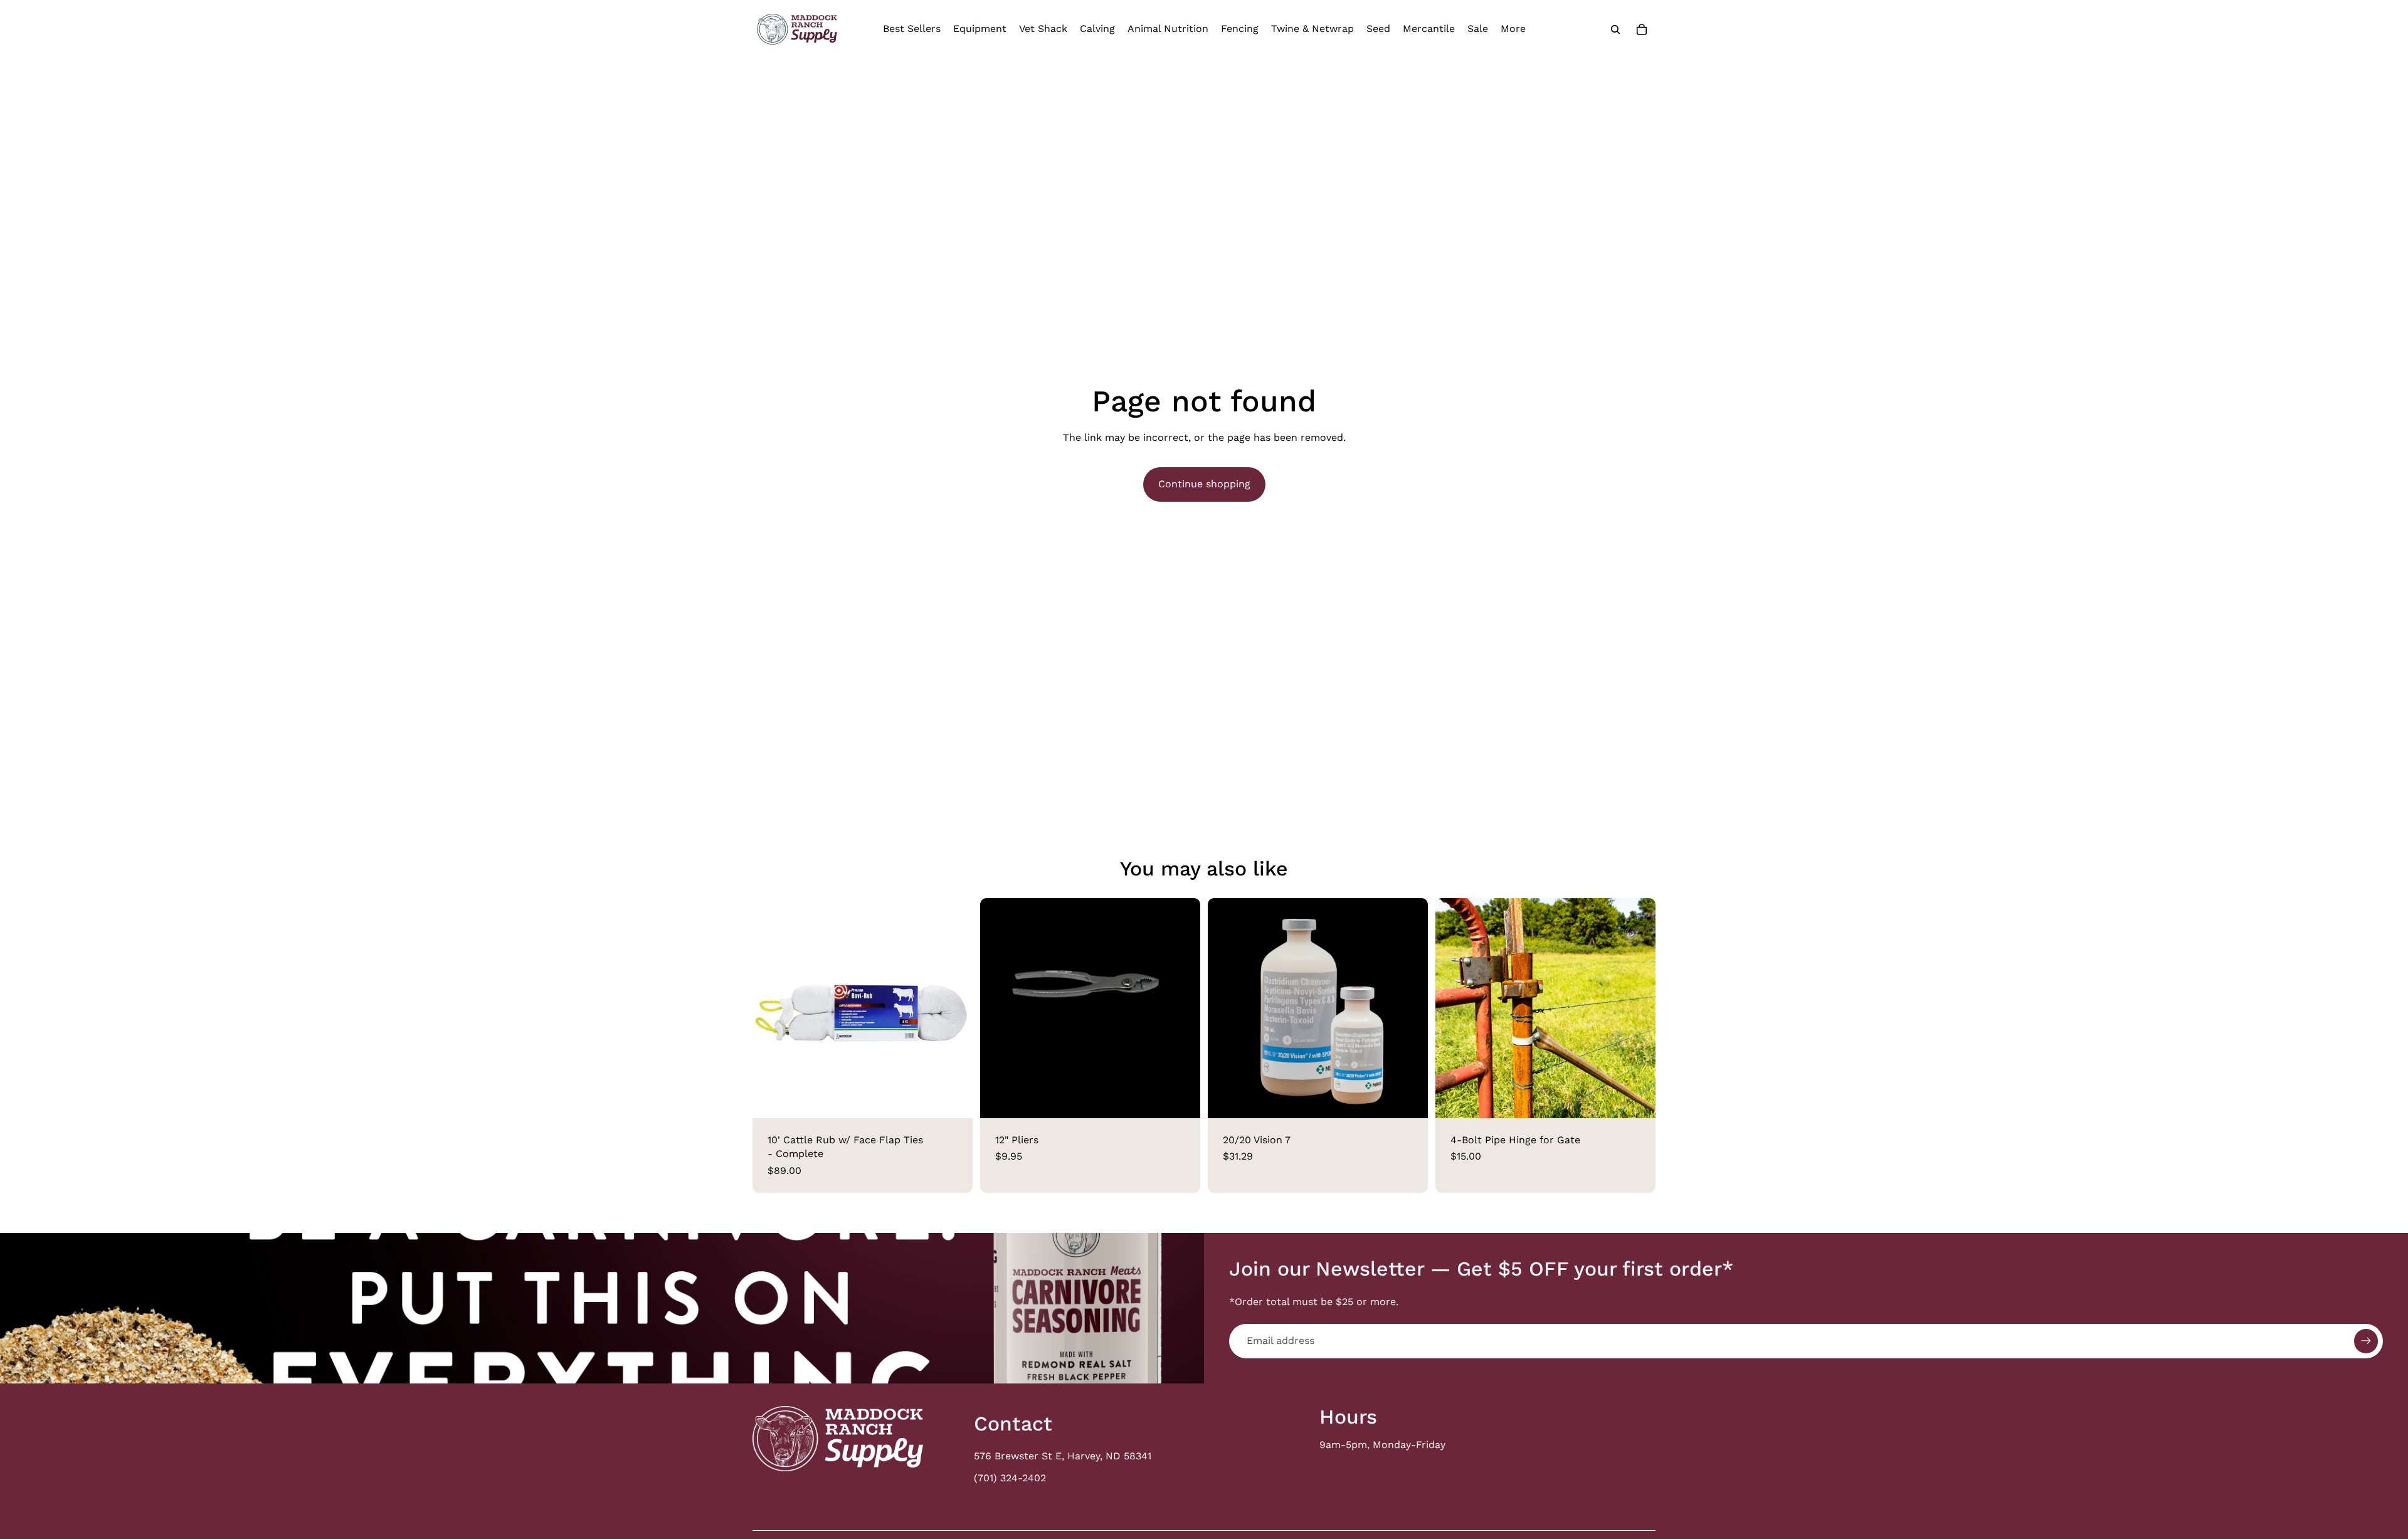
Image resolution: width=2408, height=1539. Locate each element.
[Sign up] (2366, 1341)
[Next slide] (1409, 1008)
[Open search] (1615, 29)
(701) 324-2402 (1010, 1478)
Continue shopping (1204, 484)
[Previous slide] (1227, 1008)
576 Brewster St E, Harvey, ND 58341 (1063, 1456)
